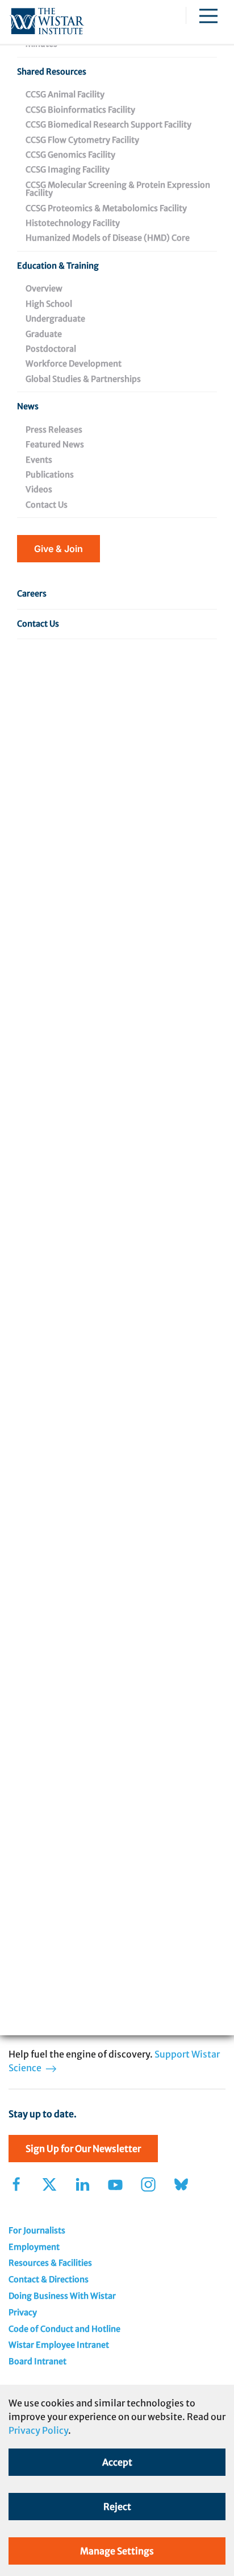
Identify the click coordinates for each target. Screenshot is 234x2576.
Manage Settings (117, 2551)
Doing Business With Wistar (62, 2296)
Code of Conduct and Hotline (64, 2329)
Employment (34, 2247)
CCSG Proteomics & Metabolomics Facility (106, 208)
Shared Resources (52, 72)
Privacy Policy (38, 2430)
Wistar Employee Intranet (59, 2345)
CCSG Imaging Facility (68, 170)
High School (49, 304)
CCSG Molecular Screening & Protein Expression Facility (118, 189)
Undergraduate (55, 319)
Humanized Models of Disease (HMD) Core (108, 238)
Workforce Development (74, 364)
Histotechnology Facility (73, 223)
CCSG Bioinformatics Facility (80, 110)
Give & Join (58, 549)
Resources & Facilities (50, 2263)
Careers (32, 594)
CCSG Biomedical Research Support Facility (108, 125)
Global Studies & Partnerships (83, 379)
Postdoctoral (51, 349)
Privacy (23, 2312)
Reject (117, 2507)
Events (39, 460)
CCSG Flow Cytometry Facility (82, 140)
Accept (117, 2462)
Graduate (44, 334)
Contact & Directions (49, 2279)
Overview (44, 289)
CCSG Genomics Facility (70, 155)
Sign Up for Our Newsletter (83, 2149)
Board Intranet (37, 2361)
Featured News (55, 445)
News (28, 406)
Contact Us (47, 505)
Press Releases (54, 430)
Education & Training (58, 266)
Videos (39, 489)
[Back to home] (47, 22)
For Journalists (37, 2231)
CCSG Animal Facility (65, 94)
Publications (50, 475)
